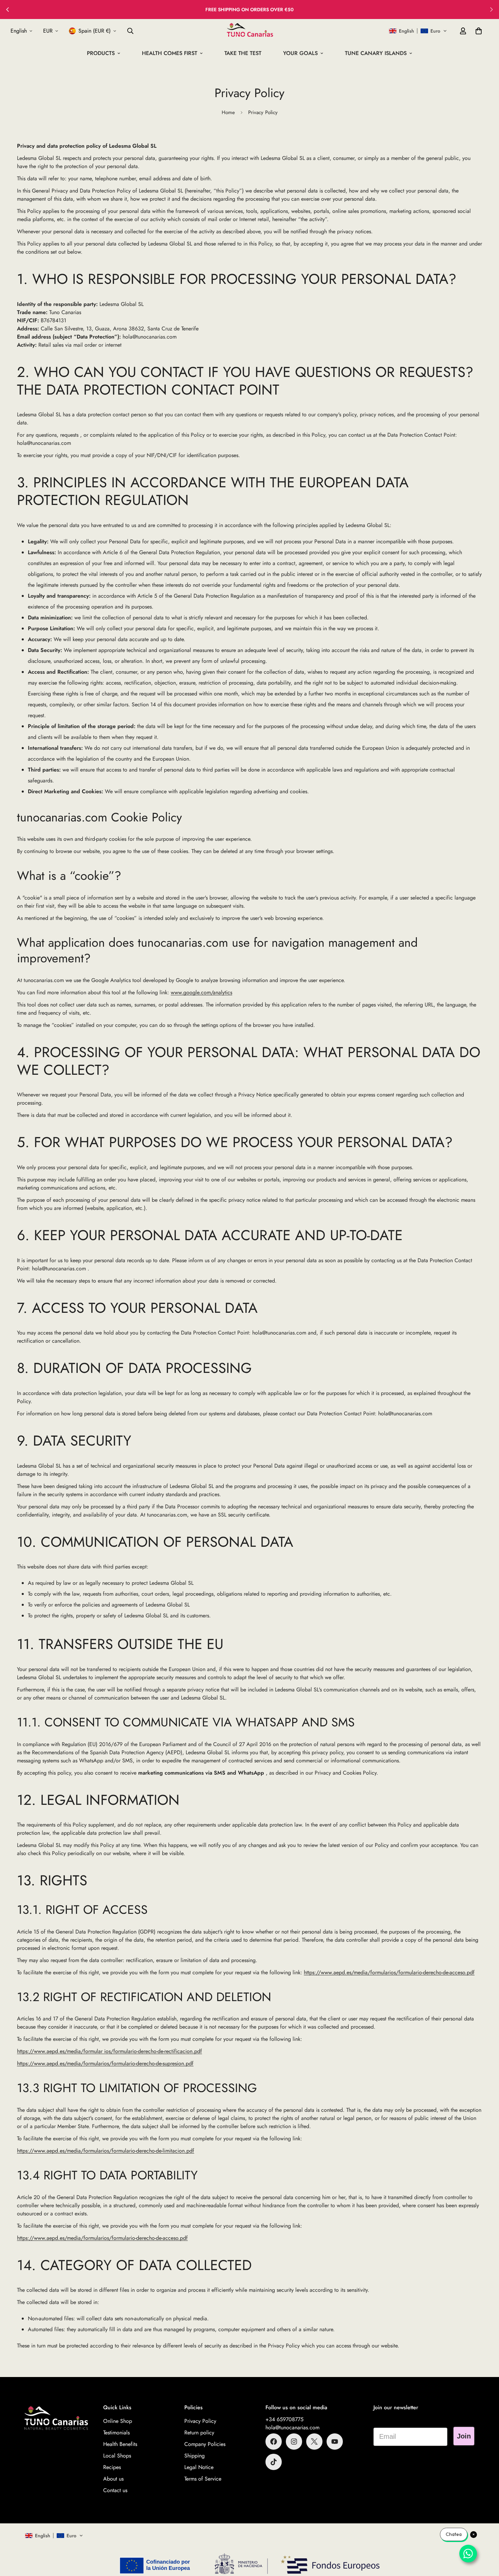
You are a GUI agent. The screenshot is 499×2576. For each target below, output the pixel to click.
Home (228, 112)
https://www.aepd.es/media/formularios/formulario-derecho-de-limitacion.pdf (106, 2151)
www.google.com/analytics (201, 992)
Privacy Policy (200, 2421)
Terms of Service (203, 2479)
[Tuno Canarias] (250, 31)
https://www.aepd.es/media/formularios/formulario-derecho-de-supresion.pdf (105, 2063)
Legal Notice (199, 2467)
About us (113, 2479)
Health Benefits (120, 2444)
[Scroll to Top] (486, 2539)
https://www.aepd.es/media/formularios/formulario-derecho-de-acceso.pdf (389, 1972)
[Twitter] (314, 2442)
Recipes (112, 2467)
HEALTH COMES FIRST (170, 53)
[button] (418, 31)
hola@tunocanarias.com (292, 2427)
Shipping (195, 2456)
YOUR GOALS (300, 53)
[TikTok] (274, 2462)
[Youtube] (335, 2442)
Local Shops (117, 2456)
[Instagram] (294, 2442)
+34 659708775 (284, 2419)
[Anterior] (7, 10)
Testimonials (116, 2433)
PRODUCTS (101, 53)
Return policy (199, 2433)
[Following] (492, 10)
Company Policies (205, 2444)
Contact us (115, 2490)
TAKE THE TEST (243, 53)
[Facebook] (274, 2442)
